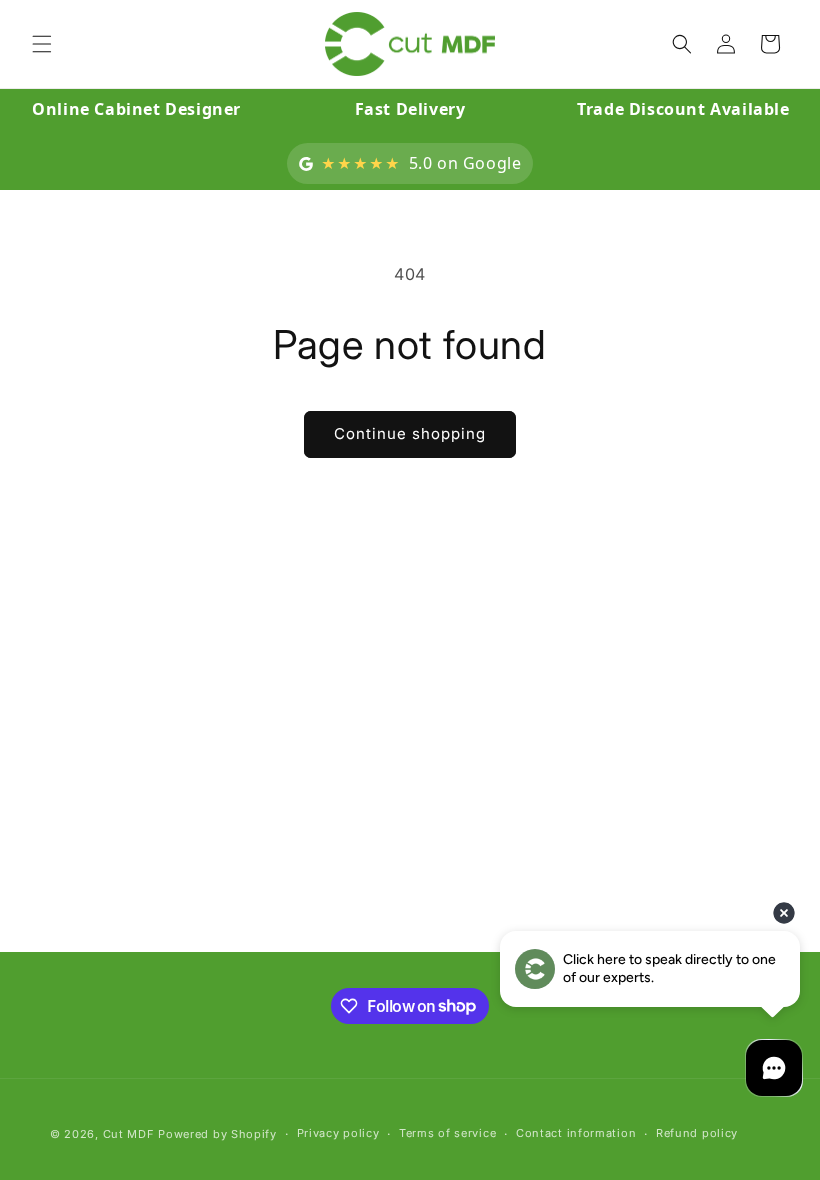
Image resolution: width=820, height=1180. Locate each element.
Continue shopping (410, 433)
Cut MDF (129, 1134)
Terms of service (447, 1133)
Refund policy (697, 1133)
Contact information (576, 1133)
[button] (42, 44)
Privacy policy (338, 1133)
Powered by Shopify (217, 1134)
